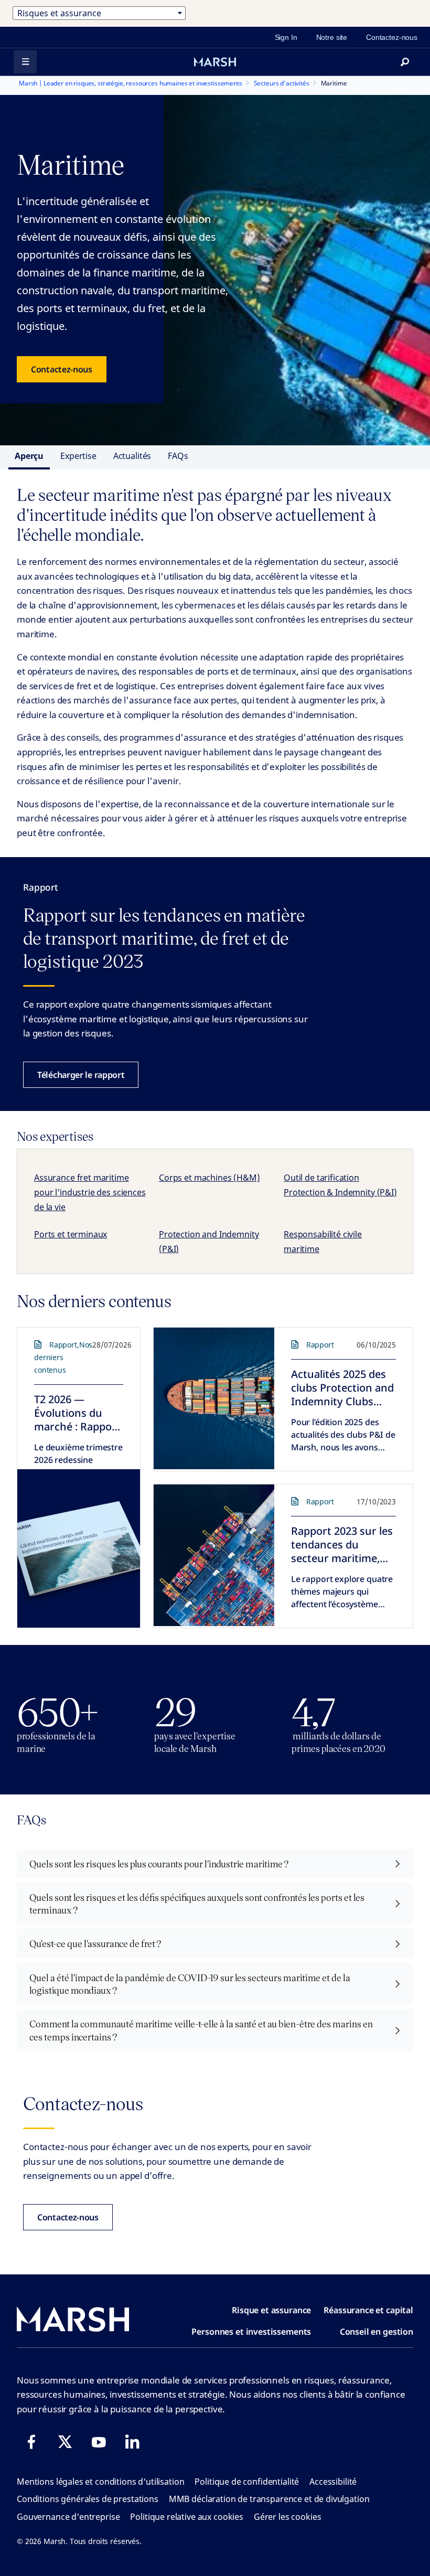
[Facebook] (31, 2442)
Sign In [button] (286, 37)
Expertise (78, 456)
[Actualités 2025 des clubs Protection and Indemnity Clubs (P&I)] (214, 1398)
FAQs (178, 456)
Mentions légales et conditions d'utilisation (100, 2482)
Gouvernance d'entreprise (68, 2517)
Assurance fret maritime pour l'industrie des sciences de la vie (90, 1192)
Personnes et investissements (251, 2332)
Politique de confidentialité (247, 2482)
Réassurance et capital (368, 2310)
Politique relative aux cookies (187, 2517)
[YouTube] (99, 2442)
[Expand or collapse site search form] (405, 62)
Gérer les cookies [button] (287, 2517)
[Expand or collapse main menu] (25, 62)
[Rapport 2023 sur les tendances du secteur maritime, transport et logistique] (214, 1555)
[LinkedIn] (132, 2442)
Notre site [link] (332, 37)
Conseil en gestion (377, 2332)
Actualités (132, 456)
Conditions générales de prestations (88, 2499)
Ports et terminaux (71, 1234)
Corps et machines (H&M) (209, 1178)
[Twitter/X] (65, 2442)
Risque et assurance (271, 2310)
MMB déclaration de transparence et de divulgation (269, 2499)
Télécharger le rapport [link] (81, 1075)
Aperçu (29, 456)
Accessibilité (333, 2482)
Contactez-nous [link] (392, 37)
